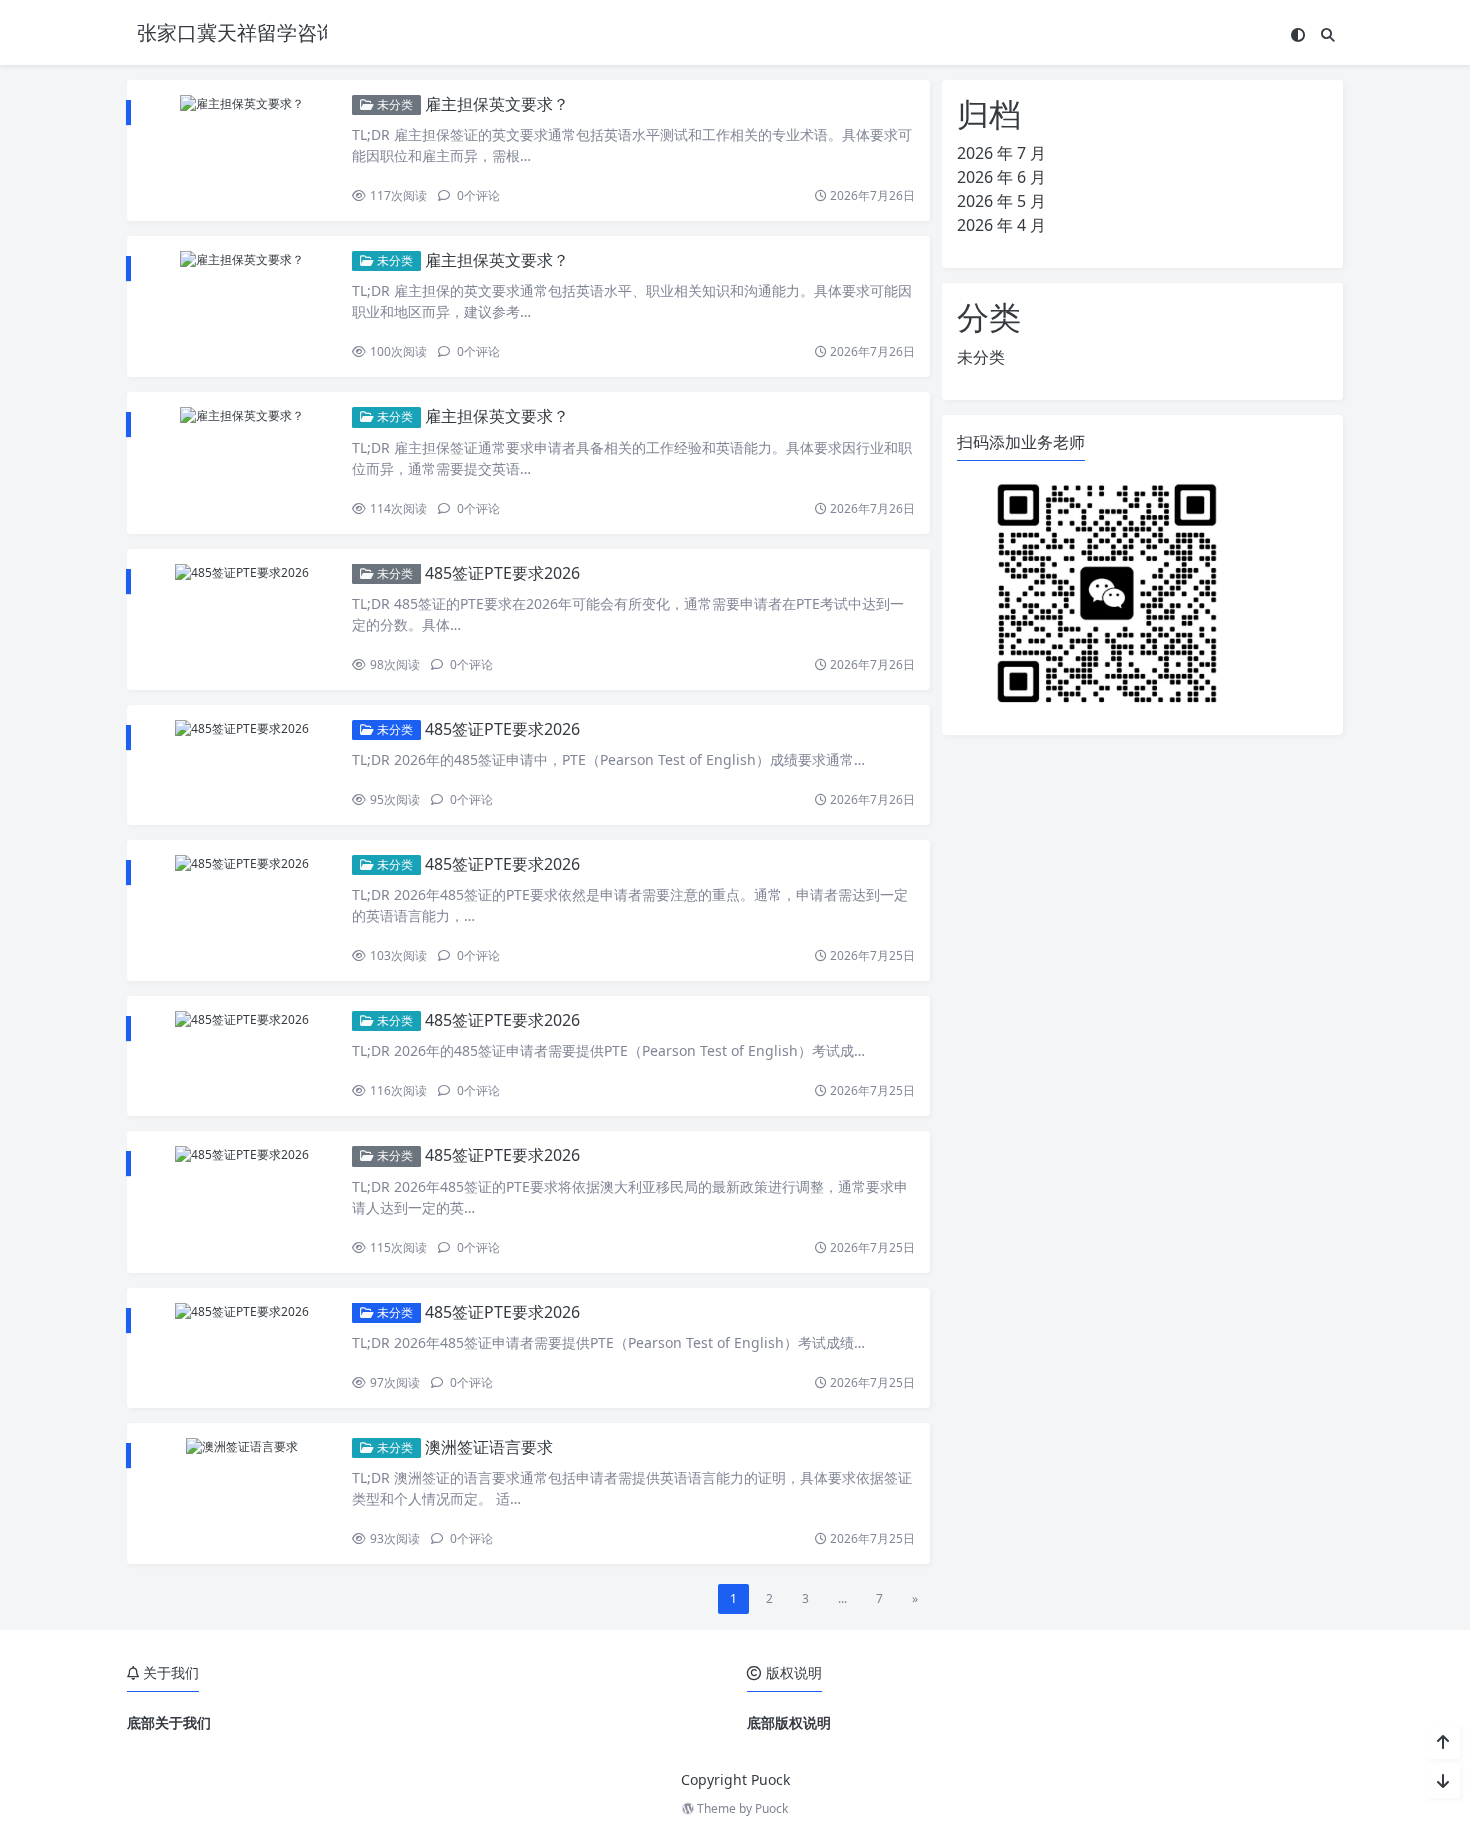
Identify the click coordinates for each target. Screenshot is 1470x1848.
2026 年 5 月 (1001, 201)
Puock (771, 1808)
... (842, 1598)
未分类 (393, 104)
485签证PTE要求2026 (502, 573)
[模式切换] (1298, 34)
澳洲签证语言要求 (489, 1447)
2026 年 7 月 (1001, 153)
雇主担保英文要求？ (497, 104)
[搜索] (1328, 34)
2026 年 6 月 (1001, 177)
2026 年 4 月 (1001, 225)
